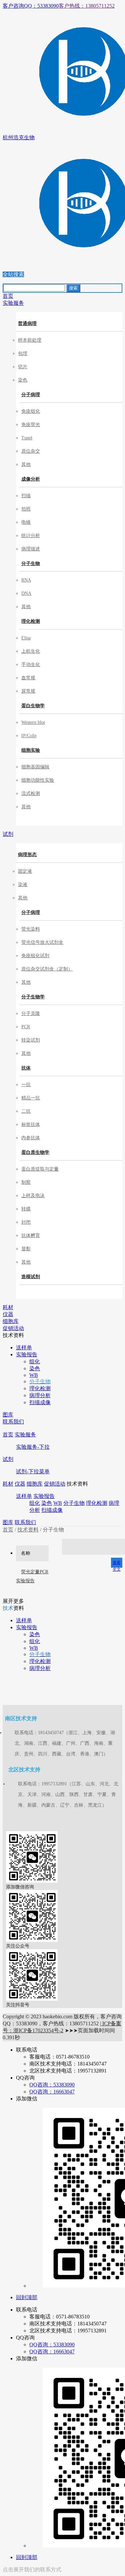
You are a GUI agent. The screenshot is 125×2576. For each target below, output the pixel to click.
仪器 (20, 1484)
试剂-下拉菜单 (33, 1471)
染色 (47, 1503)
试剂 (8, 1459)
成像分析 (31, 479)
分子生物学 (33, 997)
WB (58, 1503)
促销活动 (55, 1484)
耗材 (8, 1484)
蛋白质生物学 (35, 1152)
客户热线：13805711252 (87, 6)
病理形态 (27, 855)
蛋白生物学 (33, 706)
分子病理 (31, 395)
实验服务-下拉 (33, 1447)
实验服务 (25, 1435)
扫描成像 (52, 1510)
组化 (35, 1503)
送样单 (24, 1496)
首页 (8, 1435)
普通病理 (27, 324)
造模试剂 (31, 1277)
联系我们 (25, 1522)
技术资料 (28, 1530)
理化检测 (31, 621)
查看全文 (117, 1564)
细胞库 (35, 1484)
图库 (8, 1522)
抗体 (26, 1068)
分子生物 (31, 563)
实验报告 (44, 1496)
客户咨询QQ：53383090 (31, 6)
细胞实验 (31, 750)
